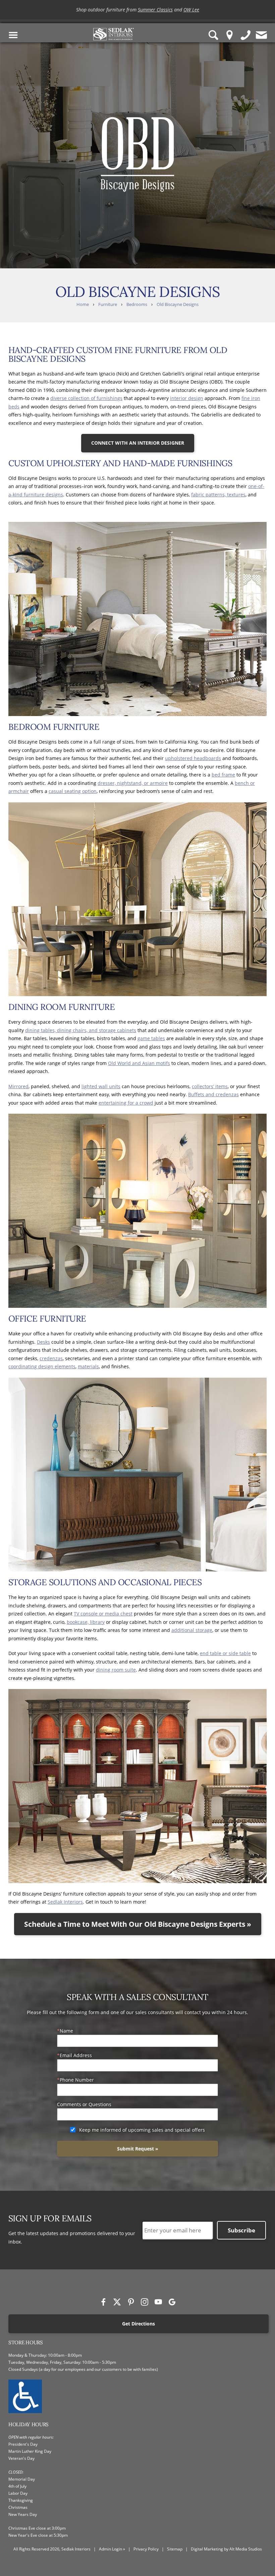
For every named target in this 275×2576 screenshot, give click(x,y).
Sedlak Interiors (65, 1902)
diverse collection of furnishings (86, 398)
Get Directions (139, 2324)
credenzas (51, 1358)
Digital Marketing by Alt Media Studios (226, 2549)
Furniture (108, 304)
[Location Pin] (230, 35)
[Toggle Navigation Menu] (13, 35)
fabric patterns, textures (218, 495)
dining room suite (116, 1670)
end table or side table (225, 1653)
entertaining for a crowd (126, 1103)
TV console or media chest (103, 1614)
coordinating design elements (42, 1366)
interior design (187, 398)
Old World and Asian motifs (139, 1063)
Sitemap (175, 2549)
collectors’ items (210, 1086)
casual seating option (73, 791)
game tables (151, 1038)
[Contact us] (262, 35)
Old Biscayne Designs (178, 304)
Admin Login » (112, 2549)
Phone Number (77, 2080)
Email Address (76, 2055)
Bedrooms (137, 304)
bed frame (223, 775)
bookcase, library (86, 1622)
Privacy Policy (146, 2549)
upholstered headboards (193, 758)
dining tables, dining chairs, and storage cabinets (81, 1030)
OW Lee (191, 11)
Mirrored (18, 1086)
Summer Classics (155, 11)
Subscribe (241, 2230)
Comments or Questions (84, 2104)
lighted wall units (101, 1086)
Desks (43, 1342)
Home (83, 304)
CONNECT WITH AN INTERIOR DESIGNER (138, 443)
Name (66, 2031)
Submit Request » (138, 2149)
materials (88, 1366)
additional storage (192, 1630)
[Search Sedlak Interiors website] (214, 35)
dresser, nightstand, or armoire (133, 783)
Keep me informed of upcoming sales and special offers (142, 2130)
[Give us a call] (246, 35)
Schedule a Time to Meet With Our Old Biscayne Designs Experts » (138, 1924)
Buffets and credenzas (213, 1094)
